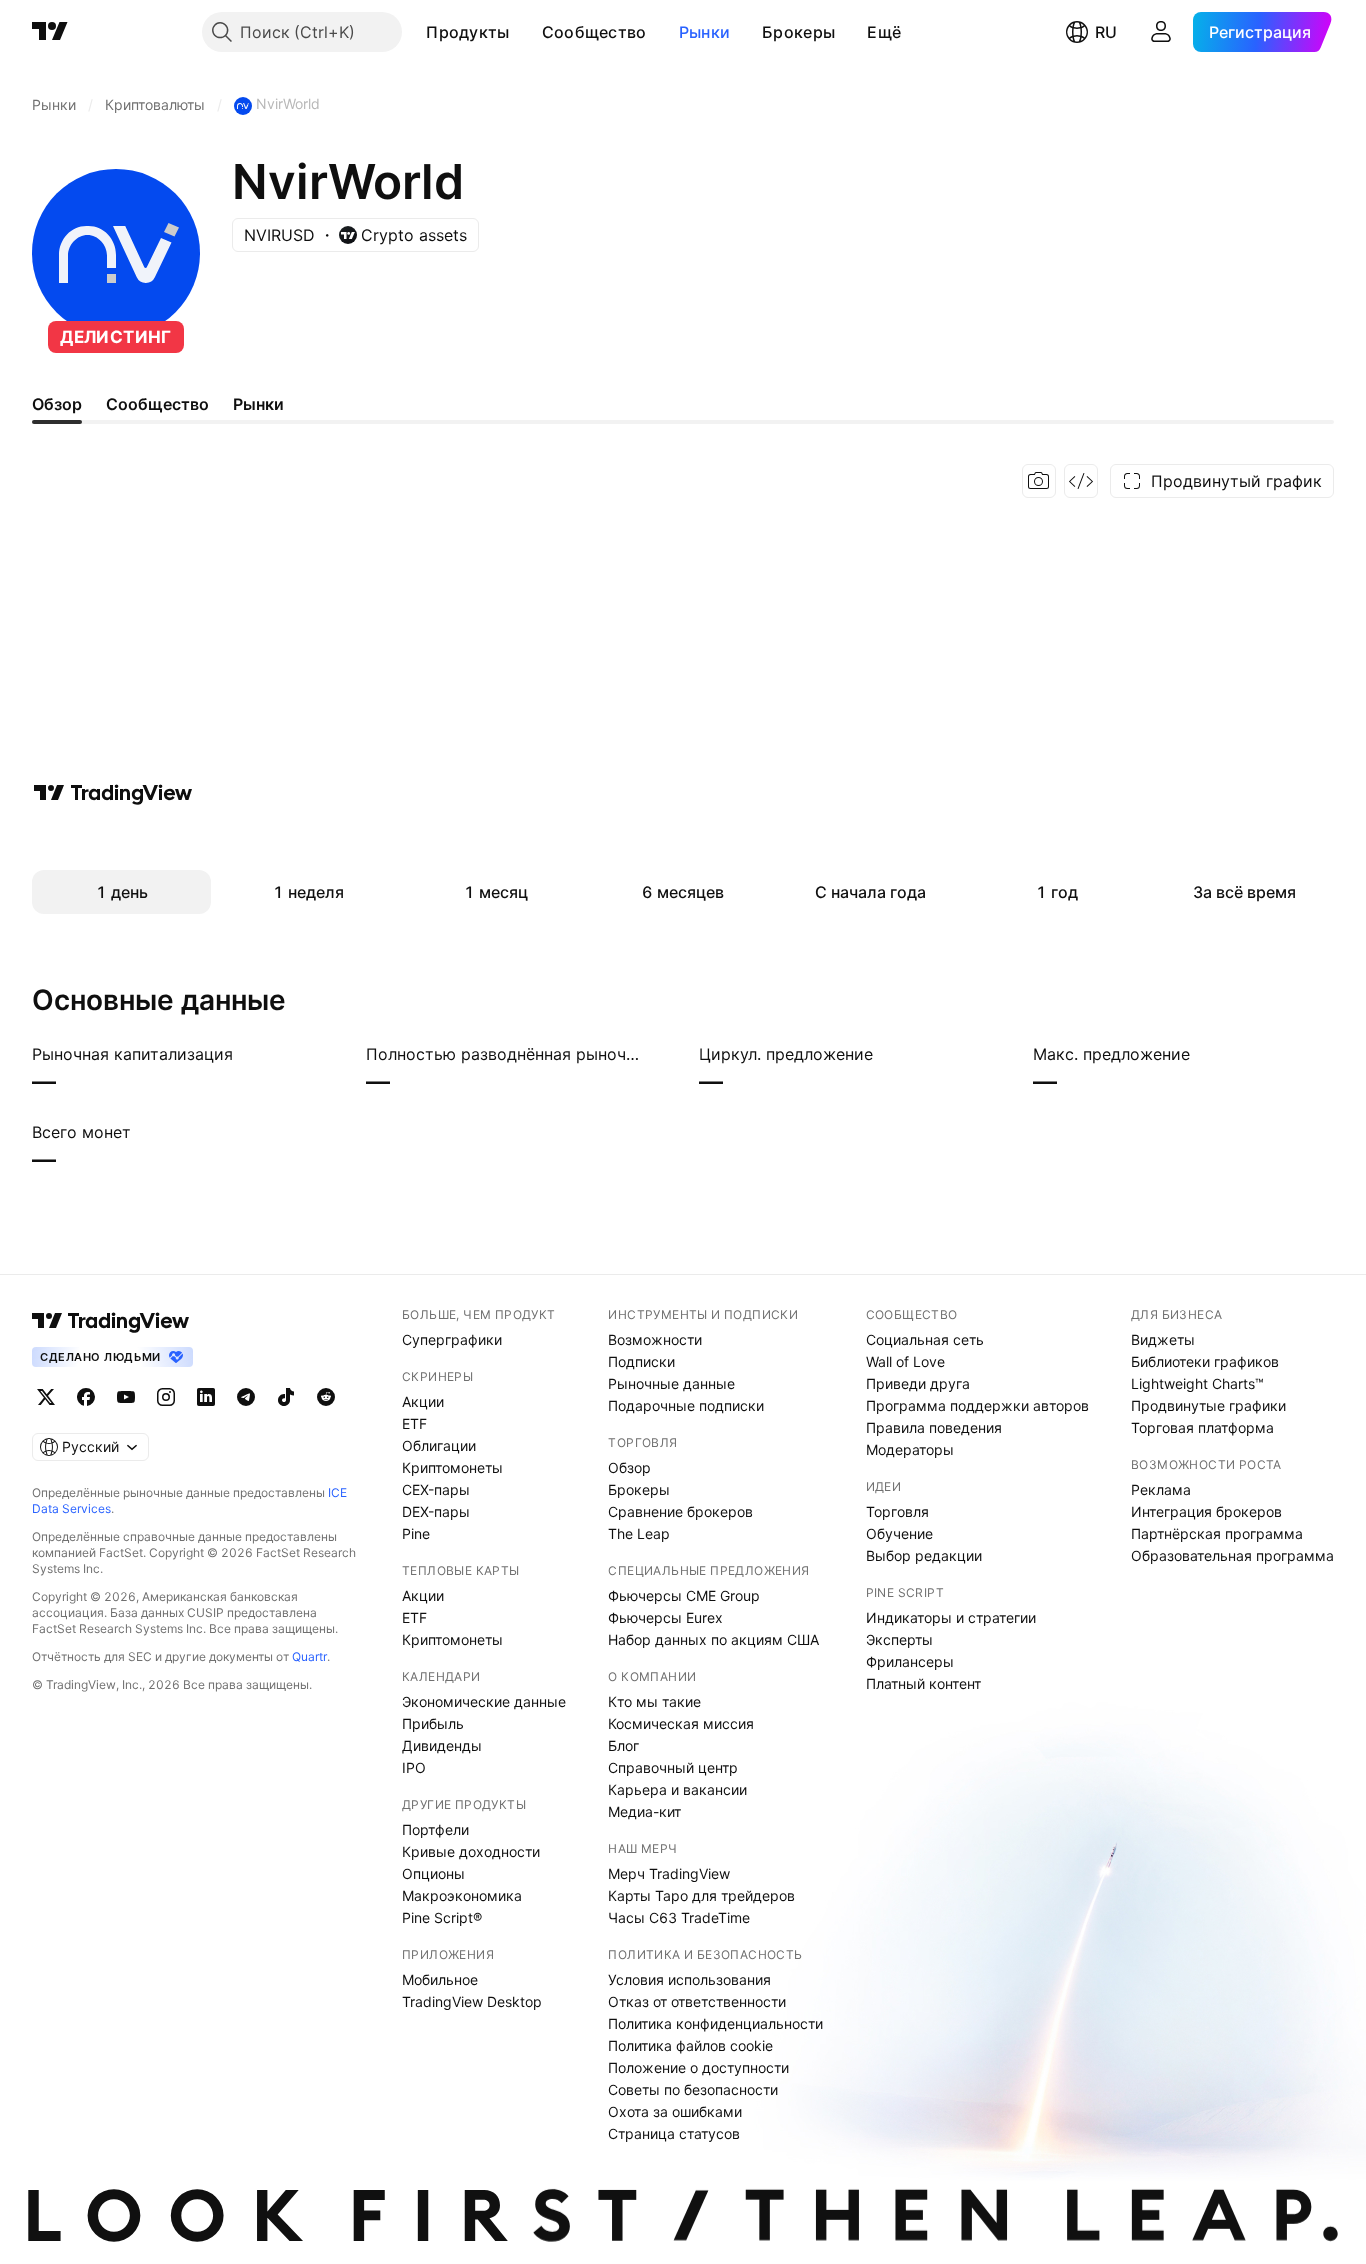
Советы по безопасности (693, 2089)
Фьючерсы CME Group (684, 1595)
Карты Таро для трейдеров (701, 1895)
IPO (414, 1767)
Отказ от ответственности (697, 2001)
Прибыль (433, 1723)
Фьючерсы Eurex (665, 1617)
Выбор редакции (924, 1555)
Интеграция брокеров (1206, 1511)
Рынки (705, 32)
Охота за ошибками (675, 2111)
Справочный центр (673, 1767)
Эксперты (899, 1639)
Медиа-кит (644, 1811)
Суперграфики (452, 1339)
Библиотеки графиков (1205, 1361)
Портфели (435, 1829)
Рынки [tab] (258, 404)
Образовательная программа (1232, 1555)
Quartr (309, 1656)
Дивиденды (442, 1745)
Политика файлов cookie (690, 2045)
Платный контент (923, 1683)
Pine (416, 1533)
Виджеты (1163, 1339)
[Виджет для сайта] (1081, 481)
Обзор (629, 1467)
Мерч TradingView (669, 1873)
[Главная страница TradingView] (50, 32)
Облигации (439, 1445)
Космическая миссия (681, 1723)
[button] (525, 32)
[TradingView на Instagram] (166, 1397)
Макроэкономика (462, 1895)
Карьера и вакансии (677, 1789)
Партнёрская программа (1217, 1533)
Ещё (884, 32)
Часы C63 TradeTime (679, 1917)
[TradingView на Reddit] (326, 1397)
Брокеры (798, 32)
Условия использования (689, 1979)
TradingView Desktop (472, 2001)
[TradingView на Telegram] (246, 1397)
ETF (414, 1423)
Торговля (897, 1511)
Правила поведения (934, 1427)
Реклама (1161, 1489)
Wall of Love (905, 1361)
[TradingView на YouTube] (126, 1397)
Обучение (899, 1533)
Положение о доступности (698, 2067)
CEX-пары (436, 1489)
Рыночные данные (671, 1383)
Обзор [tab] (57, 404)
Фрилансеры (910, 1661)
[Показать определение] (246, 1054)
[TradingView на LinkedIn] (206, 1397)
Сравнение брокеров (680, 1511)
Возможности (655, 1339)
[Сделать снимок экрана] (1039, 481)
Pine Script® (442, 1917)
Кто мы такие (654, 1701)
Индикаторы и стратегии (951, 1617)
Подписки (641, 1361)
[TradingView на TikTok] (286, 1397)
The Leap (639, 1533)
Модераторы (910, 1449)
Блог (623, 1745)
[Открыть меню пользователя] (1161, 32)
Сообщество (594, 32)
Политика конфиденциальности (715, 2023)
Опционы (433, 1873)
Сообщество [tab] (157, 404)
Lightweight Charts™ (1197, 1383)
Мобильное (440, 1979)
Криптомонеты (452, 1467)
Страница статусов (674, 2133)
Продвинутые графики (1208, 1405)
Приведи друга (918, 1383)
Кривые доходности (471, 1851)
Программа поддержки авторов (977, 1405)
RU (1106, 32)
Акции (423, 1401)
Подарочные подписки (686, 1405)
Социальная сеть (925, 1339)
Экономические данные (484, 1701)
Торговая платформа (1202, 1427)
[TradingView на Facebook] (86, 1397)
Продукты (467, 32)
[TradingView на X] (46, 1397)
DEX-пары (436, 1511)
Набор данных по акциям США (713, 1639)
